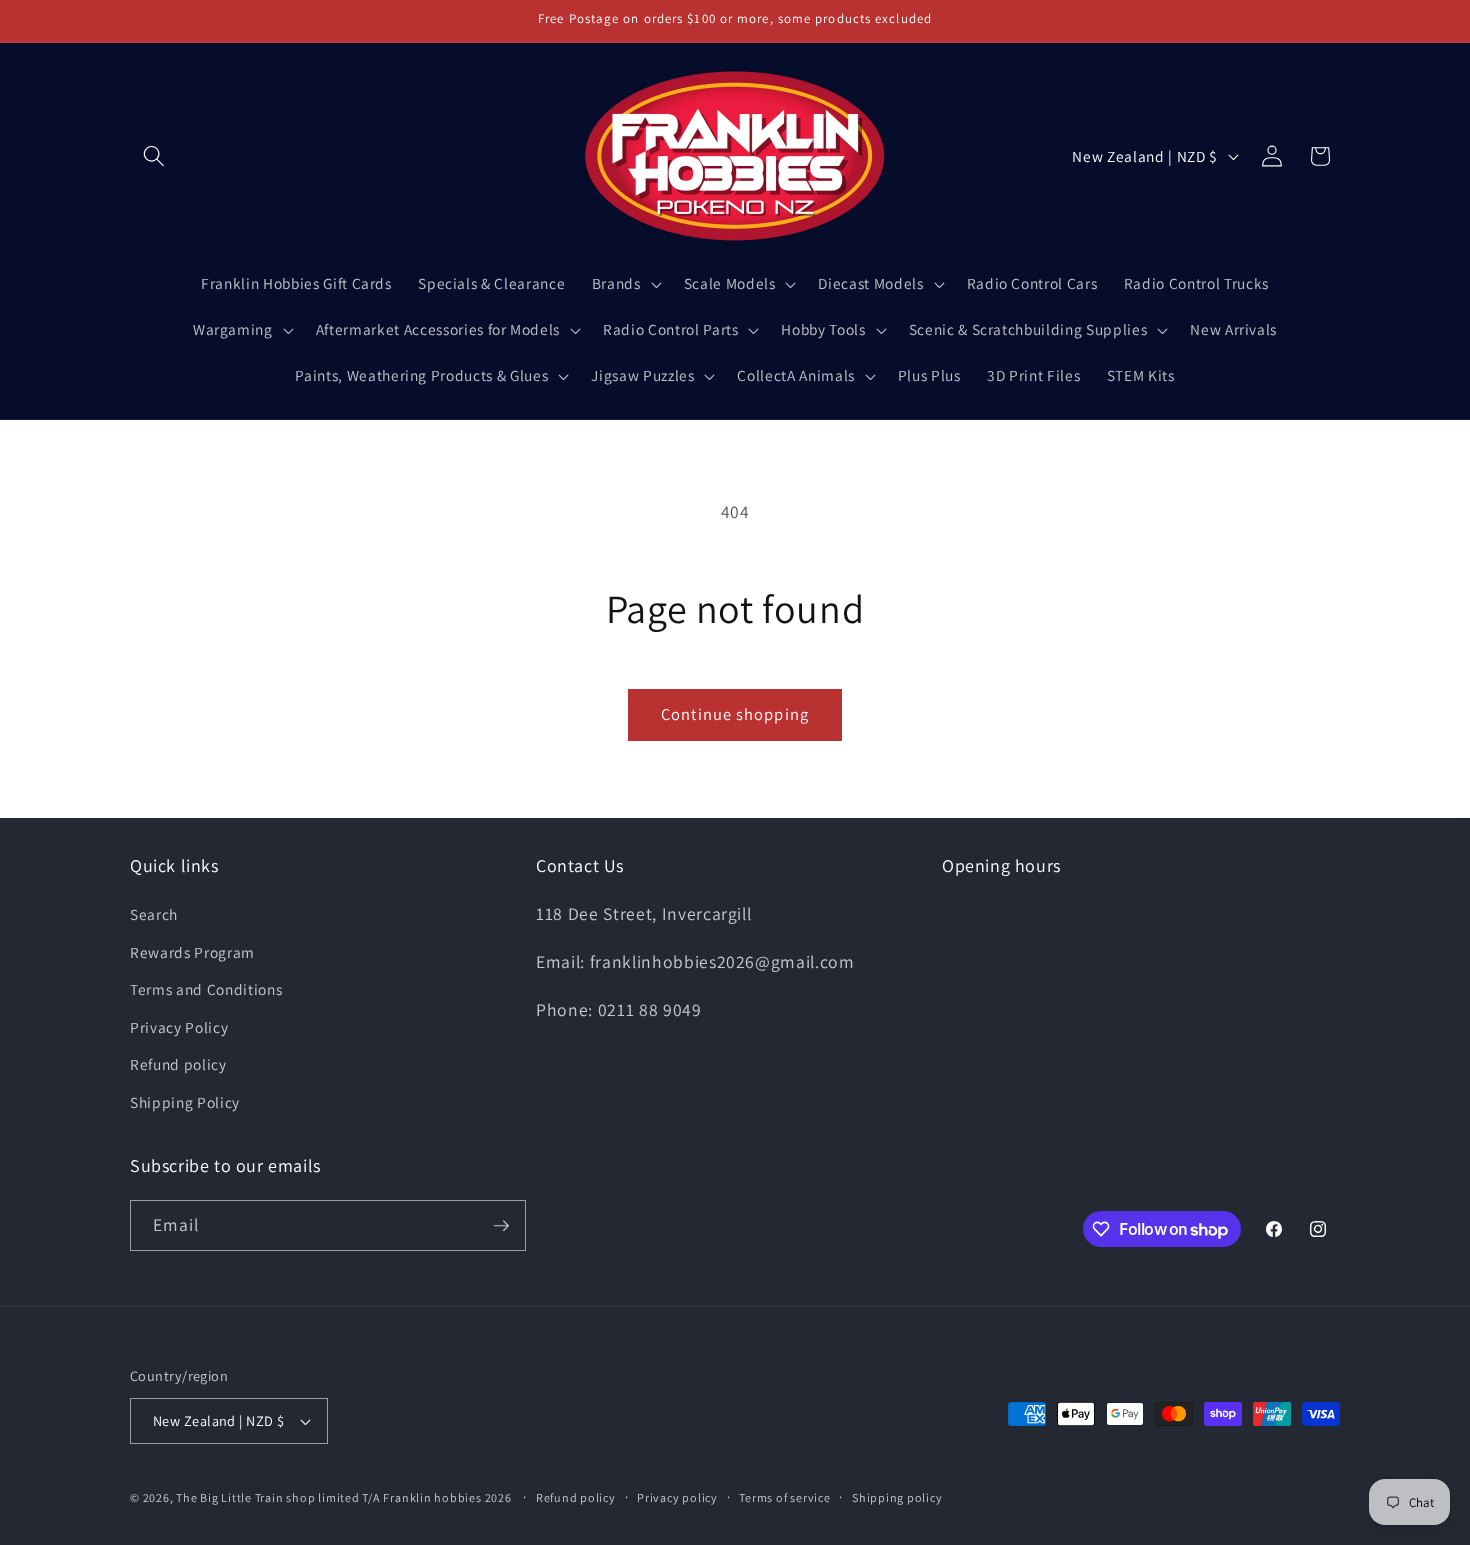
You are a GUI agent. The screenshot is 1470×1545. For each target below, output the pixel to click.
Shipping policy (897, 1497)
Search (154, 914)
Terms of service (784, 1497)
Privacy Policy (179, 1027)
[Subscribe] (501, 1226)
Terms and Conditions (206, 990)
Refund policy (178, 1065)
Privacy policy (677, 1497)
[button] (154, 156)
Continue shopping (735, 714)
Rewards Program (192, 952)
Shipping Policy (185, 1102)
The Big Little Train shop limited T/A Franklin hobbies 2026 (345, 1497)
